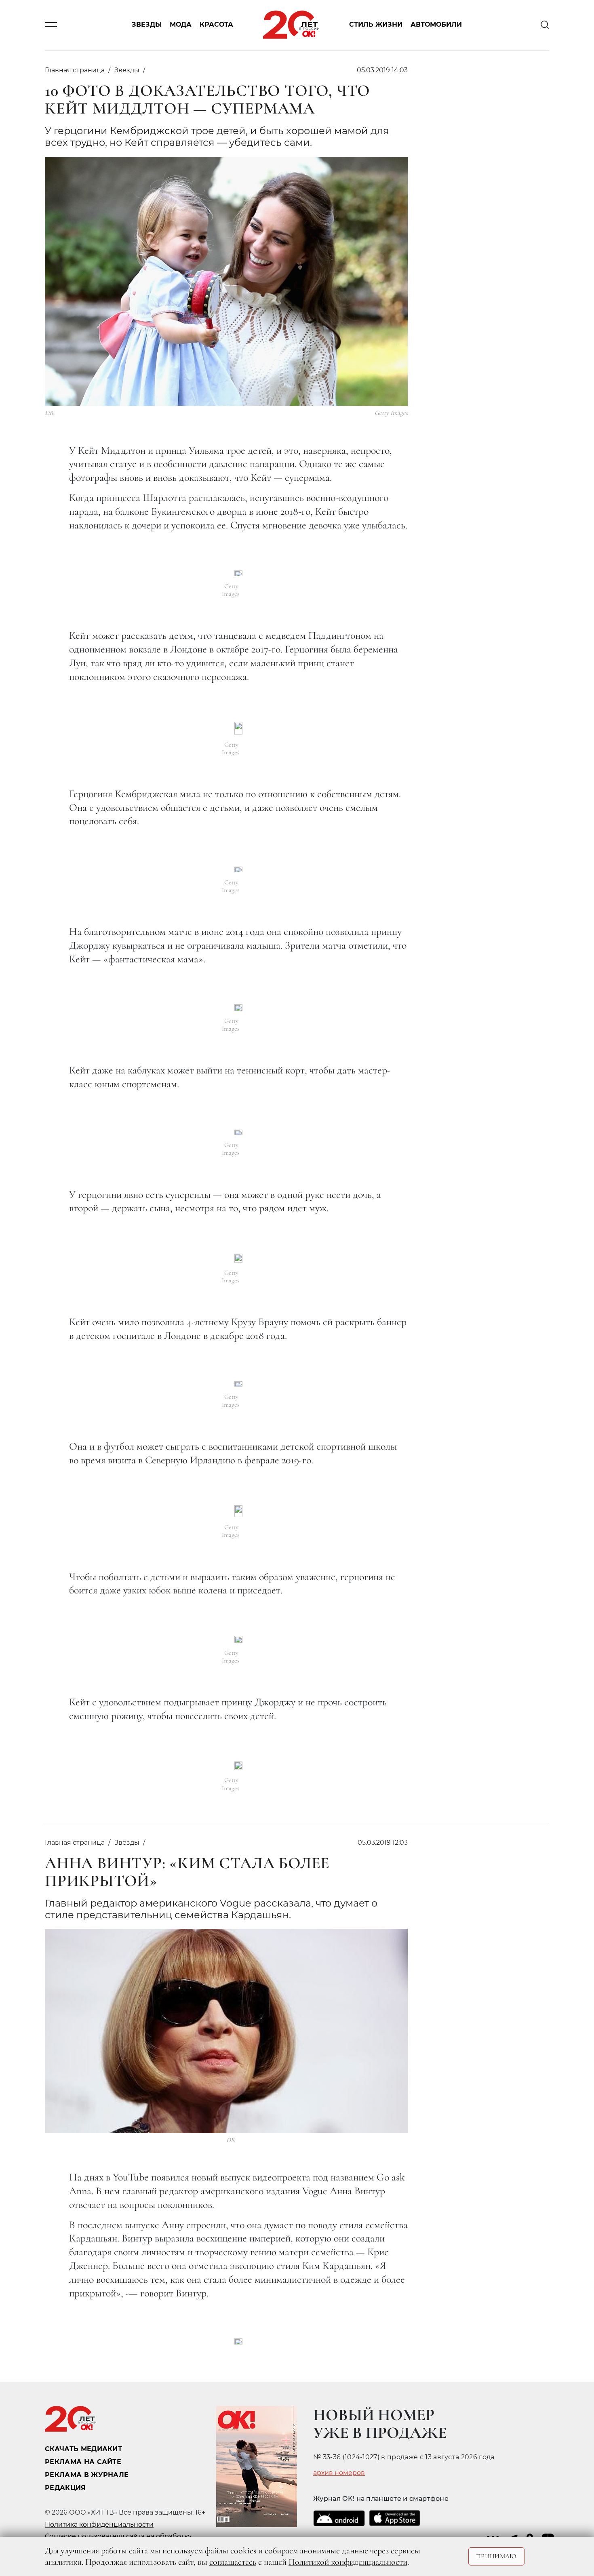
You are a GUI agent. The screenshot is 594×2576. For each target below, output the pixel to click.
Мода (181, 25)
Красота (216, 25)
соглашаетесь (233, 2562)
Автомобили (436, 25)
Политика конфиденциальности (99, 2524)
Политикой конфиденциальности (348, 2562)
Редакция (65, 2488)
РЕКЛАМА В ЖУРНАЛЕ (87, 2475)
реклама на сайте (83, 2462)
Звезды (147, 25)
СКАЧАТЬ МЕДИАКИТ (83, 2449)
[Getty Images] (238, 573)
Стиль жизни (376, 25)
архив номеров (339, 2473)
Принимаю (496, 2556)
